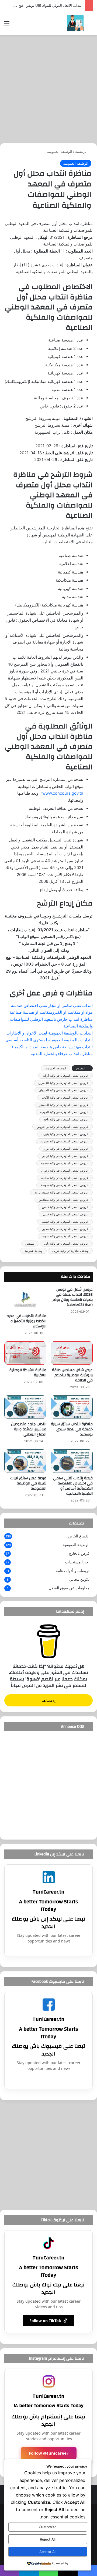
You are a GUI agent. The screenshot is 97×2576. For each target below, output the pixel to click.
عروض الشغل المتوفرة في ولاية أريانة (65, 1076)
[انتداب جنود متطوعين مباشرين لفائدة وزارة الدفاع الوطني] (25, 1407)
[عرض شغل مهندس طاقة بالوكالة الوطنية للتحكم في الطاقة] (72, 1353)
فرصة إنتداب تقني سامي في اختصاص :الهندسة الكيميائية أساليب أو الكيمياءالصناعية (73, 1486)
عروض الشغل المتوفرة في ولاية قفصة (65, 1222)
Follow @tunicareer (49, 2453)
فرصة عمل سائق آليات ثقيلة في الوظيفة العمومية (28, 1483)
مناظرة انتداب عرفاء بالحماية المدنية (62, 1054)
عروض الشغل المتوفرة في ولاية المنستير (64, 1105)
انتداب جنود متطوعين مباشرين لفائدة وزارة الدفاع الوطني (29, 1429)
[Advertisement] (48, 89)
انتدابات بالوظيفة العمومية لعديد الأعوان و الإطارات (50, 1033)
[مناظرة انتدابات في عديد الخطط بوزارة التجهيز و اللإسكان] (25, 1299)
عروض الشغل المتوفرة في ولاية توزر (66, 1149)
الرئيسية (82, 151)
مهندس (30, 1244)
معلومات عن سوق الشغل (69, 1588)
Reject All (48, 2539)
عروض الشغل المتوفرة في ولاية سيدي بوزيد (61, 1192)
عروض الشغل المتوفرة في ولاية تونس (65, 1156)
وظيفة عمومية (33, 1251)
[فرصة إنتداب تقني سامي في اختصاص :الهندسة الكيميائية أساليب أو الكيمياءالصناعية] (72, 1461)
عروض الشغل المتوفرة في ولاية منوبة (65, 1236)
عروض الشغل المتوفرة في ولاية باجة (66, 1119)
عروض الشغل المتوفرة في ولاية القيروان (64, 1090)
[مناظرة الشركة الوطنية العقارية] (25, 1353)
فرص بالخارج (79, 1553)
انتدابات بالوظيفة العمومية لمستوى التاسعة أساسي (49, 1040)
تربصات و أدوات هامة (73, 1571)
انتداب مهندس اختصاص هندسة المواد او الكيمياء (52, 1047)
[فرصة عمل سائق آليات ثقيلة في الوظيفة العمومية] (25, 1461)
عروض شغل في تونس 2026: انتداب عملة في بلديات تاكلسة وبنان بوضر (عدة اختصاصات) (73, 1297)
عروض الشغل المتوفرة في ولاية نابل (66, 1244)
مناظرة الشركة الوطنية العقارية (28, 1373)
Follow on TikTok (45, 2321)
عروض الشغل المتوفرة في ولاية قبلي (66, 1214)
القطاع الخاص (79, 1536)
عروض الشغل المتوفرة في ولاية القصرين (63, 1083)
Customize (48, 2527)
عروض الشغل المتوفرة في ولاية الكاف (65, 1098)
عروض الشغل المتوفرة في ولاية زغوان (65, 1171)
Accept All (48, 2552)
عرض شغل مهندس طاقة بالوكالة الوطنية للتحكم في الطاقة (72, 1375)
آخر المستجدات (77, 1562)
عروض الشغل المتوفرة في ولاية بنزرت (65, 1134)
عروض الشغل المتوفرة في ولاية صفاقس (64, 1200)
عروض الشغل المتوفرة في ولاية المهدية (64, 1112)
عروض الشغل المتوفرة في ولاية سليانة (65, 1178)
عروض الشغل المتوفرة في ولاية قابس (65, 1207)
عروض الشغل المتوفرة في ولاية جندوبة (65, 1163)
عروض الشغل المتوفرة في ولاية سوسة (65, 1185)
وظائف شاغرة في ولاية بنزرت (70, 1251)
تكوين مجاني (79, 1579)
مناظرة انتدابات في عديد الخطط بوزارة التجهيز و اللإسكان (27, 1321)
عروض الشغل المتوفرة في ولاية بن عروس (63, 1127)
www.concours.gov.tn (63, 793)
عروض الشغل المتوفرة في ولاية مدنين (65, 1229)
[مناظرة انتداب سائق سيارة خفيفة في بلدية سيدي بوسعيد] (72, 1407)
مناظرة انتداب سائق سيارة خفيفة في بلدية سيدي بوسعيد (72, 1429)
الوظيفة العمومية (60, 151)
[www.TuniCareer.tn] (75, 23)
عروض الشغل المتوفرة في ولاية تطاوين (64, 1141)
